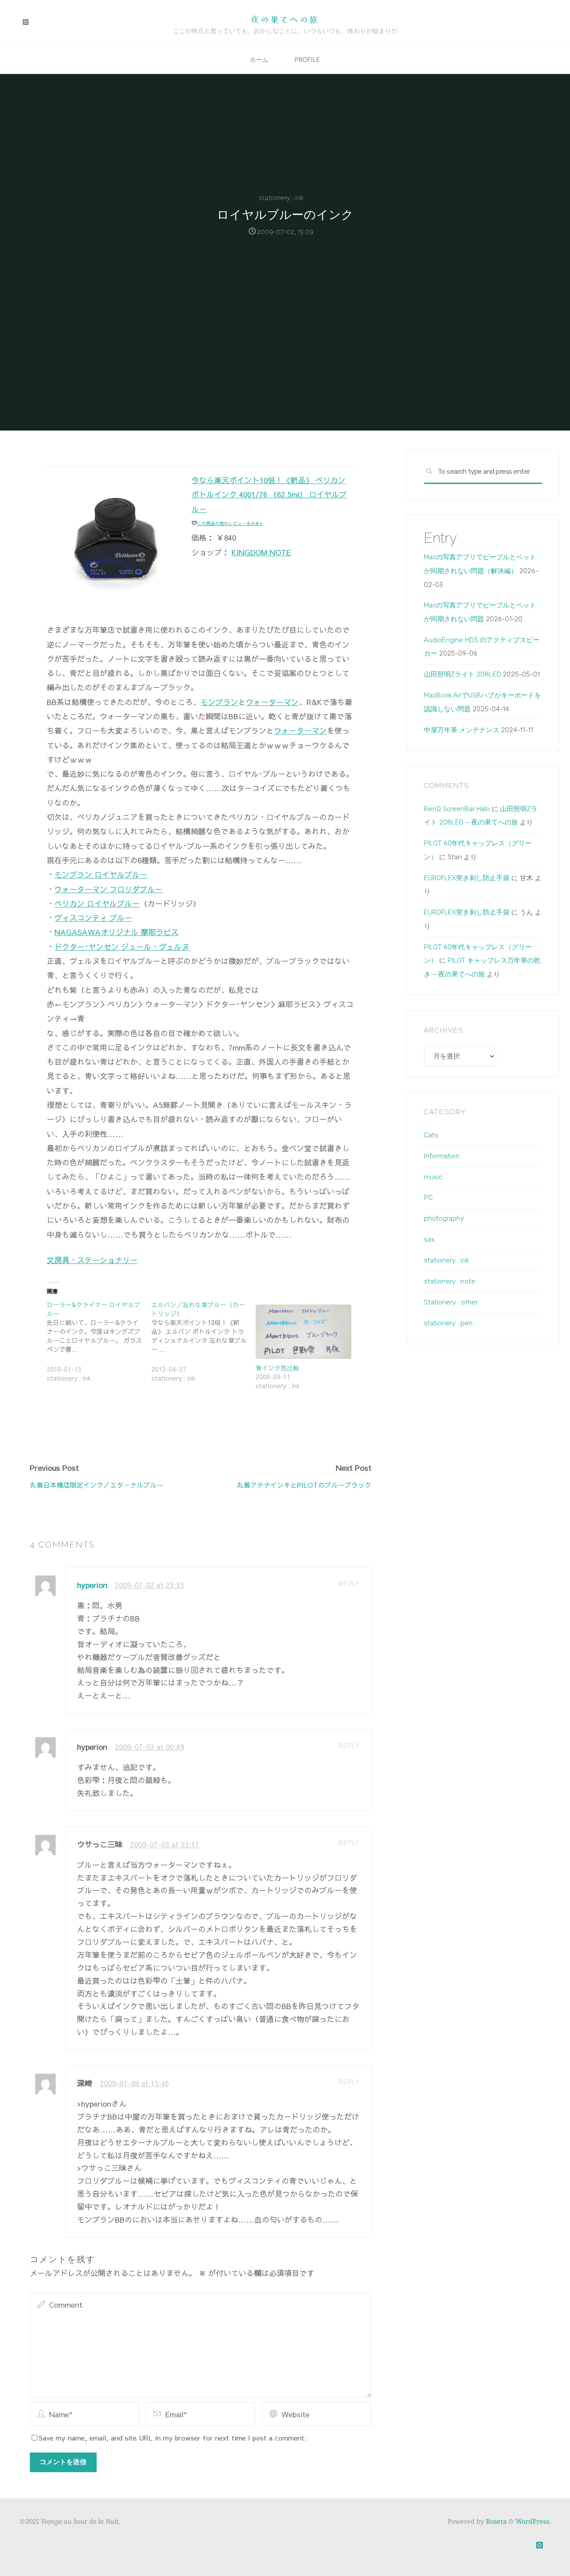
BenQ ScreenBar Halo (457, 809)
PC (428, 1198)
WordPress (533, 2521)
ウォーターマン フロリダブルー (108, 889)
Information (442, 1156)
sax (429, 1239)
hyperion (92, 1585)
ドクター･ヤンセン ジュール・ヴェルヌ (122, 946)
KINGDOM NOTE (261, 552)
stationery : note (450, 1281)
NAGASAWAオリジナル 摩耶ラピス (116, 932)
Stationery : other (451, 1302)
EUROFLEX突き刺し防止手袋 (467, 878)
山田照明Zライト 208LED (462, 674)
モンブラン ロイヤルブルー (101, 874)
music (433, 1177)
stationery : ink (281, 198)
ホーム (259, 59)
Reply (349, 1584)
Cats (431, 1135)
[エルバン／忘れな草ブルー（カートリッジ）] (203, 1346)
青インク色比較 (277, 1368)
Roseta (495, 2521)
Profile (307, 59)
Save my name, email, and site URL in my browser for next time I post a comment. (173, 2438)
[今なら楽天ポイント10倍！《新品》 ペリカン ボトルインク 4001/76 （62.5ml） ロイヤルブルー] (117, 536)
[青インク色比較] (303, 1331)
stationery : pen (448, 1323)
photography (444, 1218)
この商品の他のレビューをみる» (230, 523)
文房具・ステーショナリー (92, 1259)
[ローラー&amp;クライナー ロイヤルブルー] (99, 1346)
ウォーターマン (272, 701)
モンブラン (219, 701)
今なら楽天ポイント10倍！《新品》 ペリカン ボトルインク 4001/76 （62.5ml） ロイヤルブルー (269, 494)
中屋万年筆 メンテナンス (462, 730)
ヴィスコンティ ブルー (93, 918)
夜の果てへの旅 (285, 19)
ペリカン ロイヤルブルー (97, 903)
